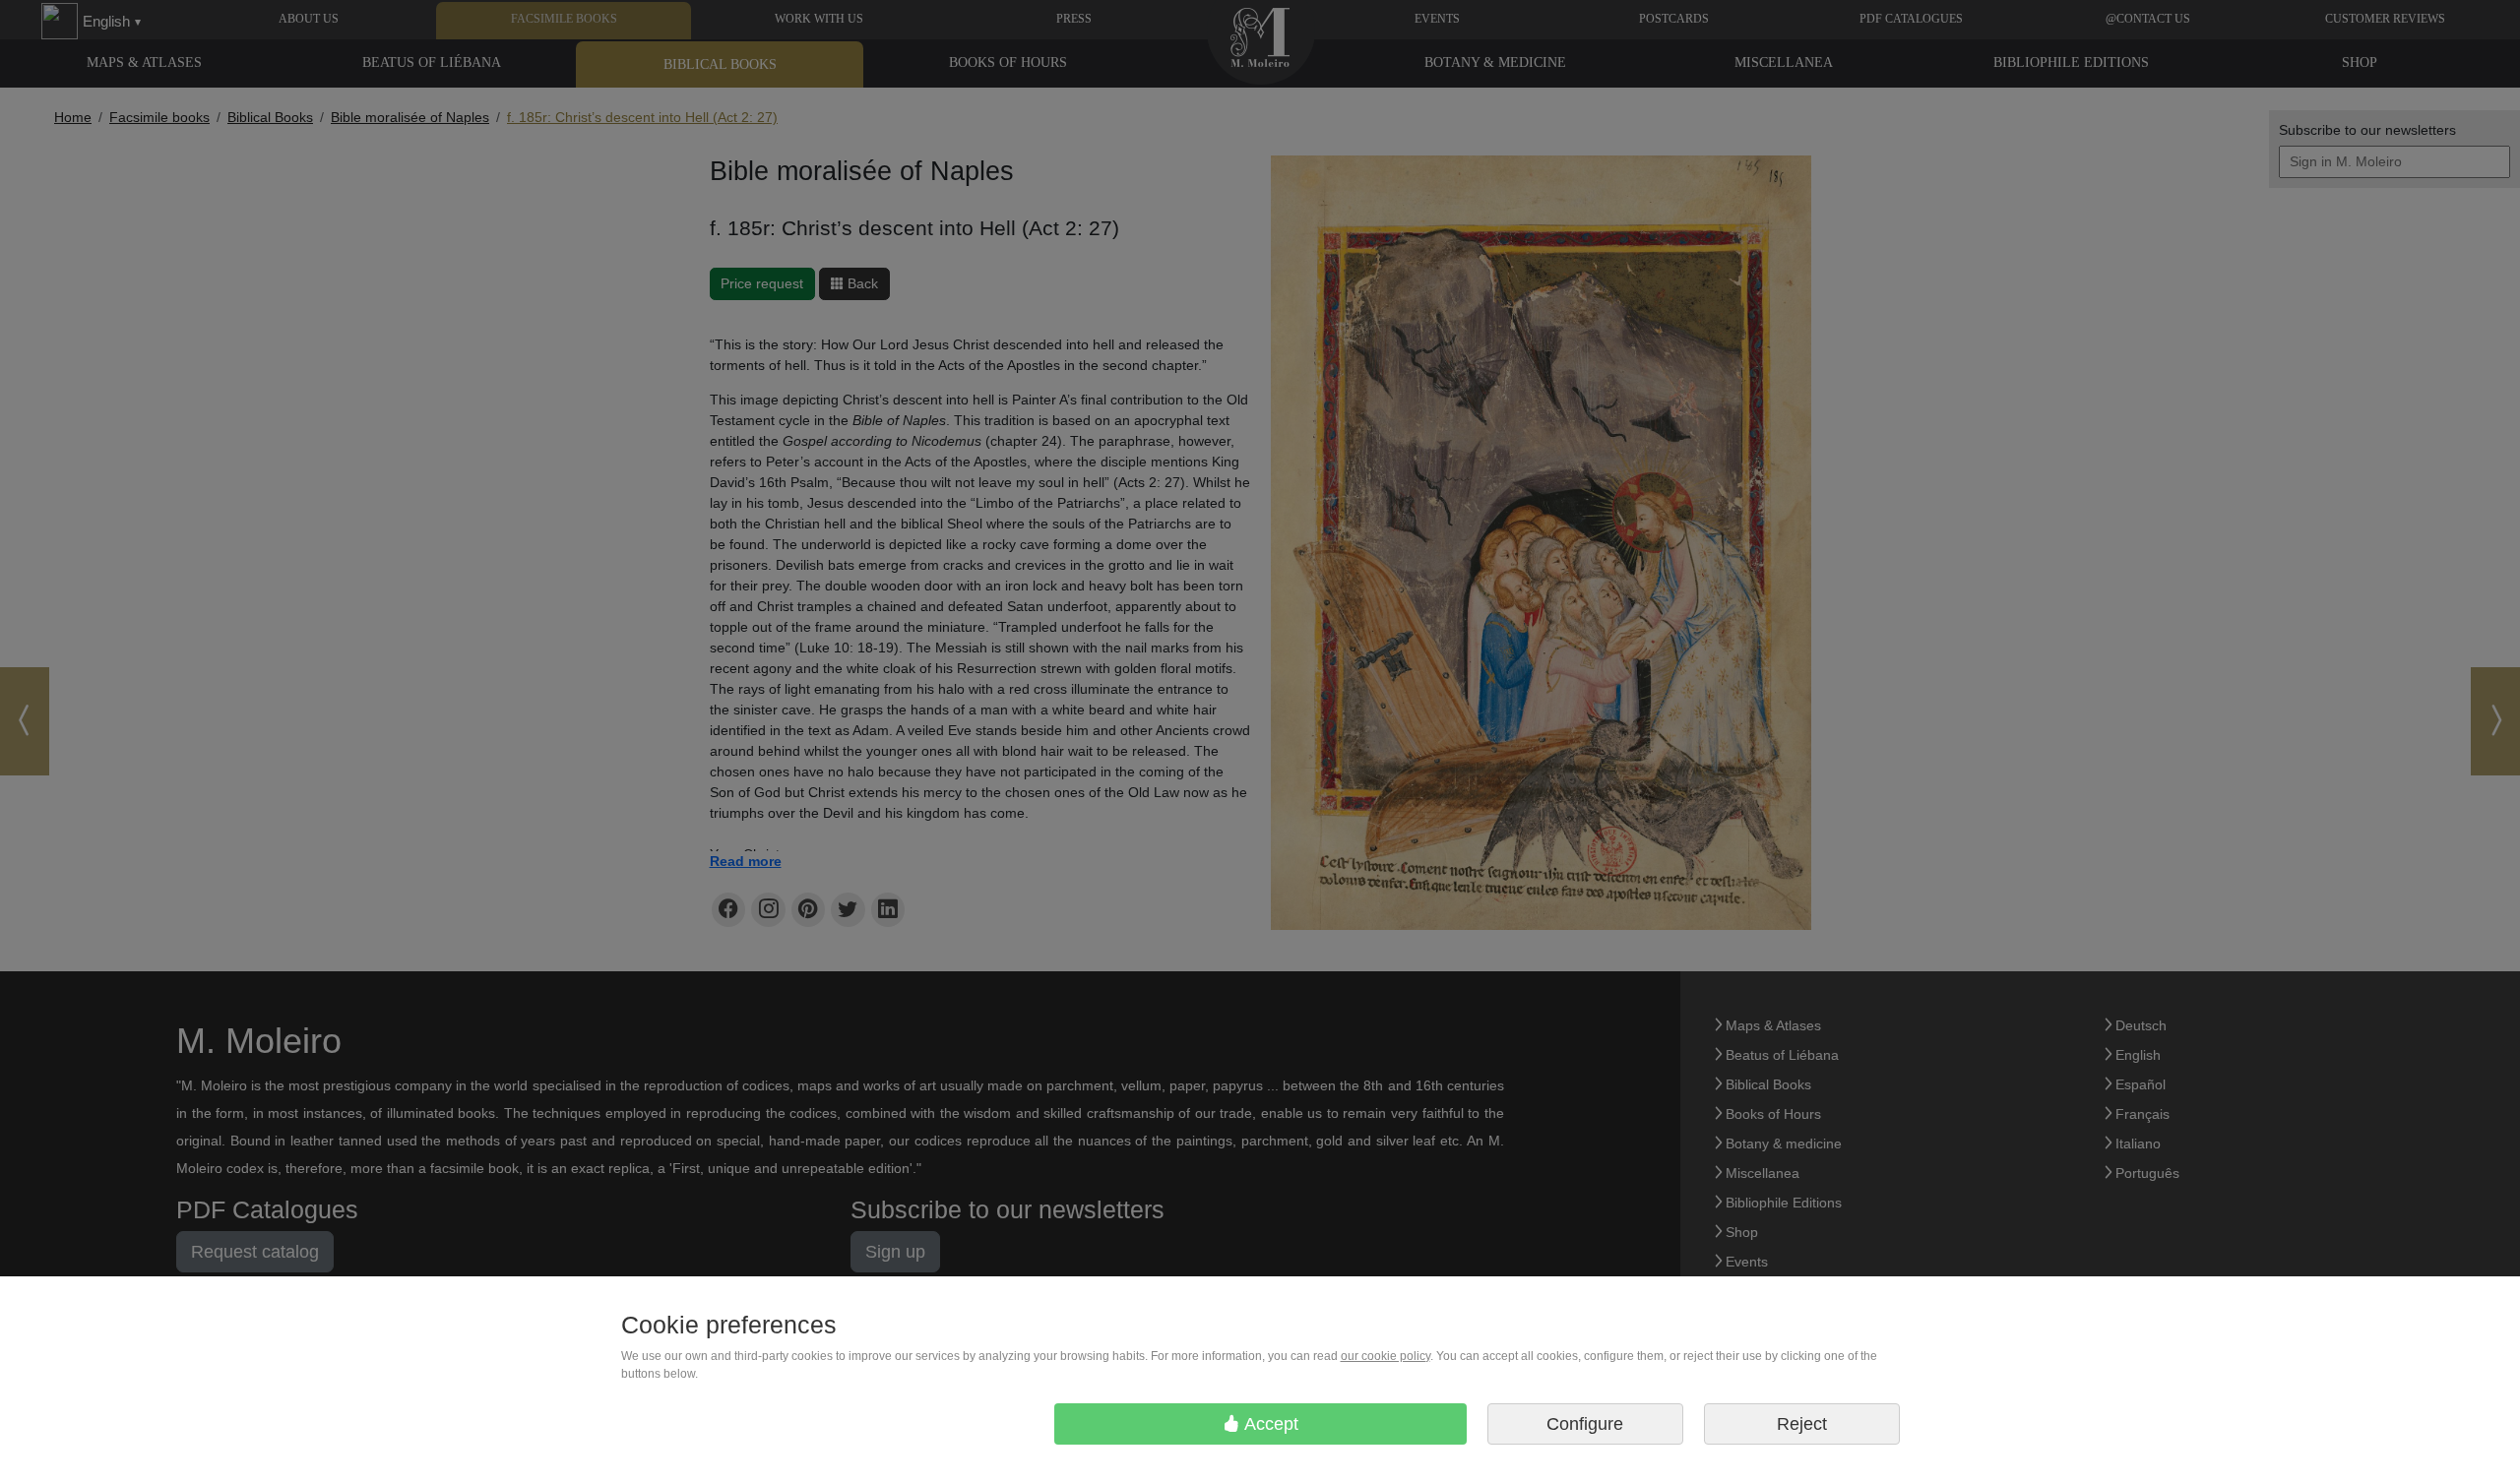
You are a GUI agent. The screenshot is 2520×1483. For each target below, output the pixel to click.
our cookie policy (1386, 1356)
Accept (1269, 1424)
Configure (1585, 1424)
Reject (1802, 1424)
